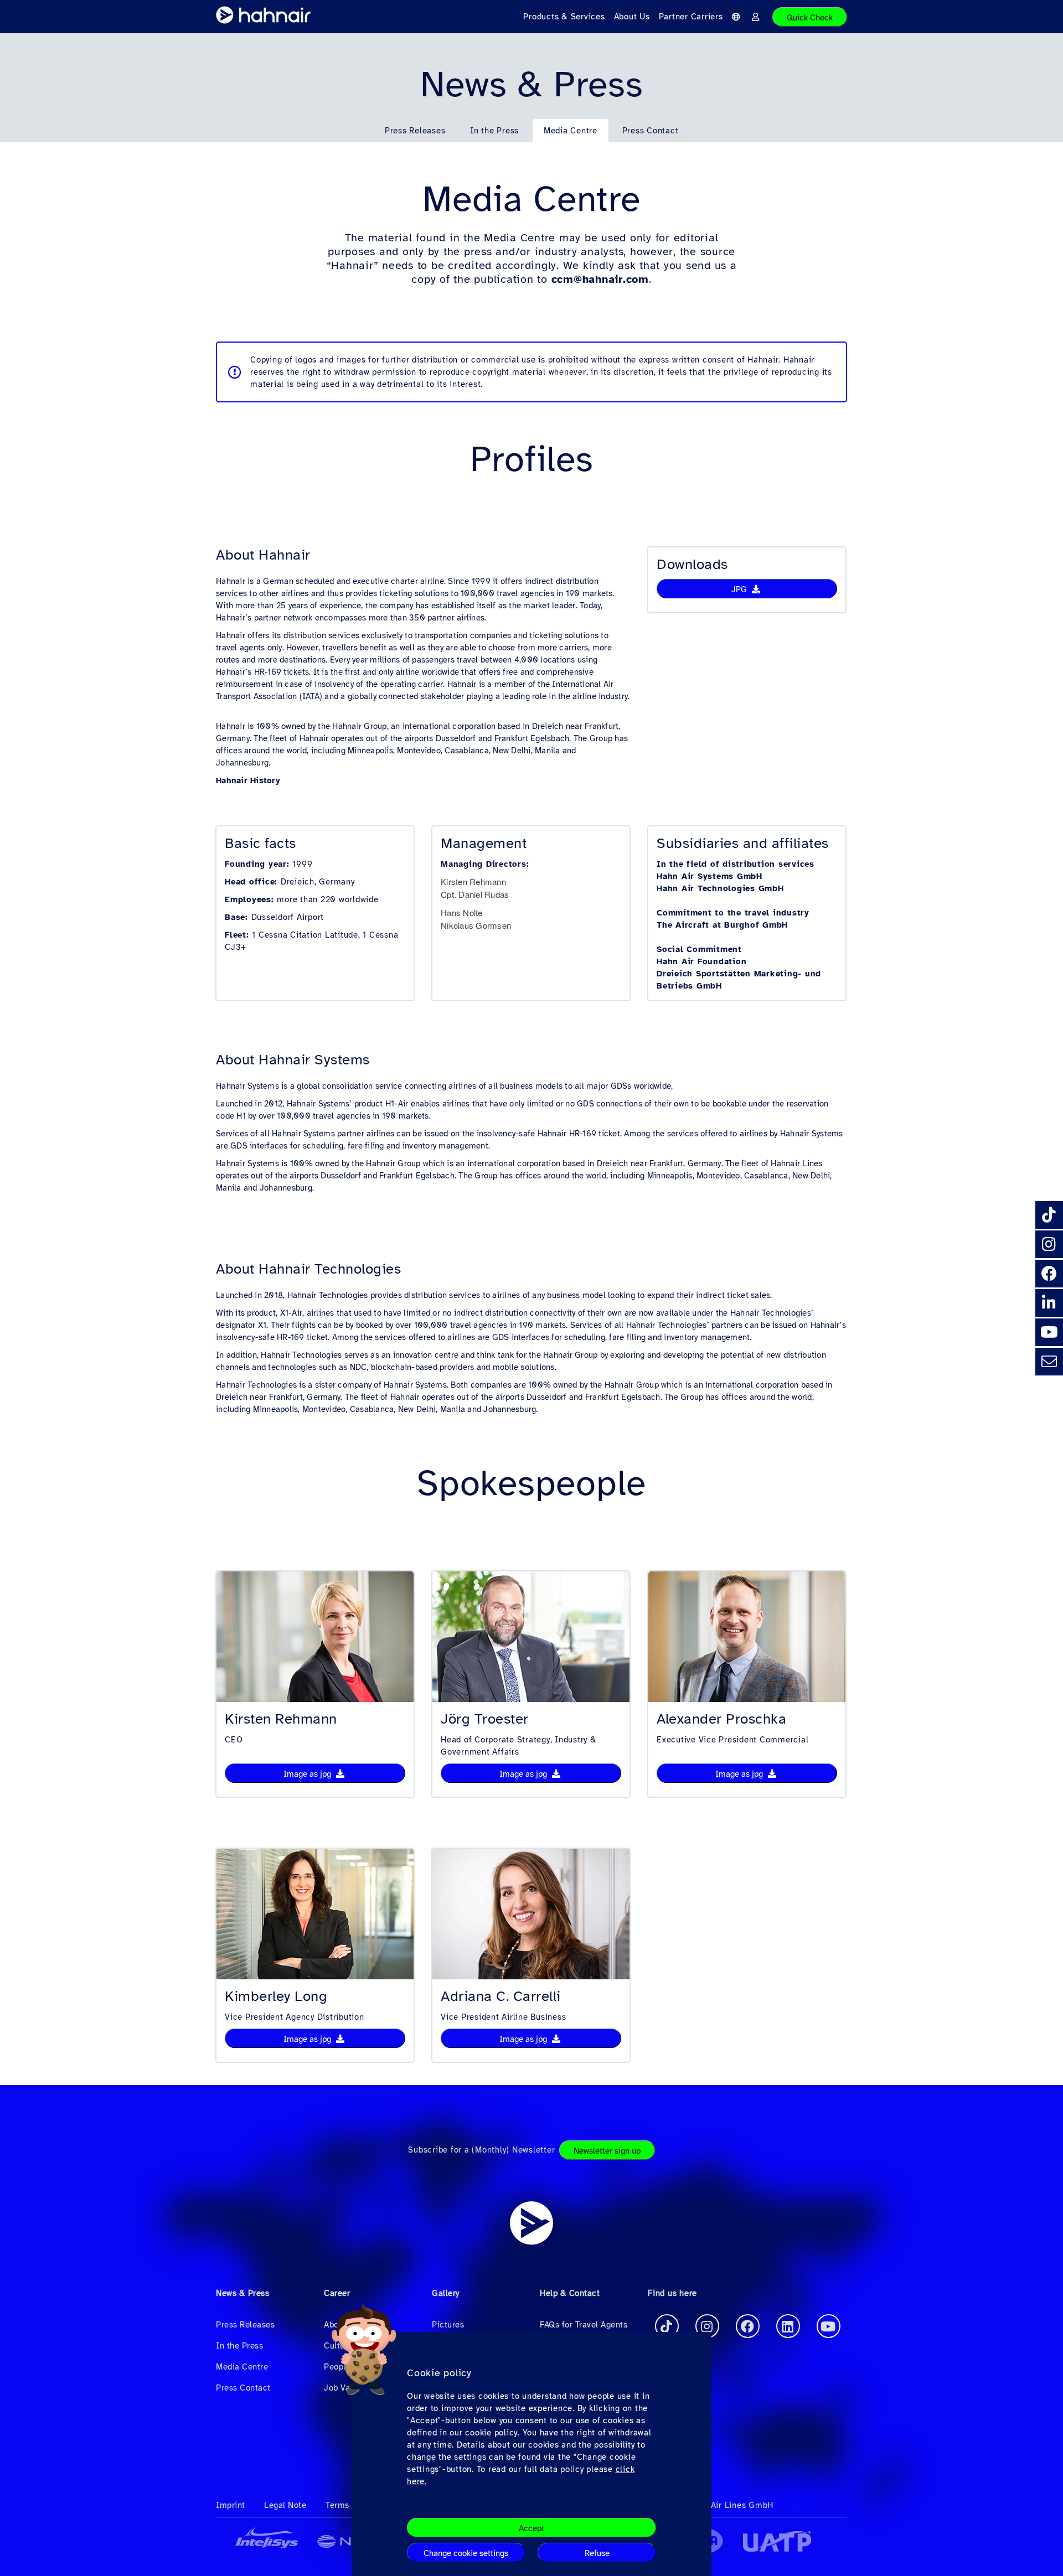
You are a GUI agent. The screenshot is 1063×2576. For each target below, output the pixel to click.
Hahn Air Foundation (701, 961)
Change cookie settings (466, 2553)
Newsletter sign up (607, 2151)
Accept (531, 2528)
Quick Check (810, 18)
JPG (740, 589)
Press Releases (415, 131)
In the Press (494, 131)
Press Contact (651, 131)
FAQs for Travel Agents (584, 2325)
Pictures (448, 2325)
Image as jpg (308, 1774)
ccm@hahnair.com (600, 279)
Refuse (597, 2553)
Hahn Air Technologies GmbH (720, 888)
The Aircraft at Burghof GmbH (722, 925)
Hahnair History (248, 780)
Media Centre (571, 131)
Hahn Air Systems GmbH (709, 876)
